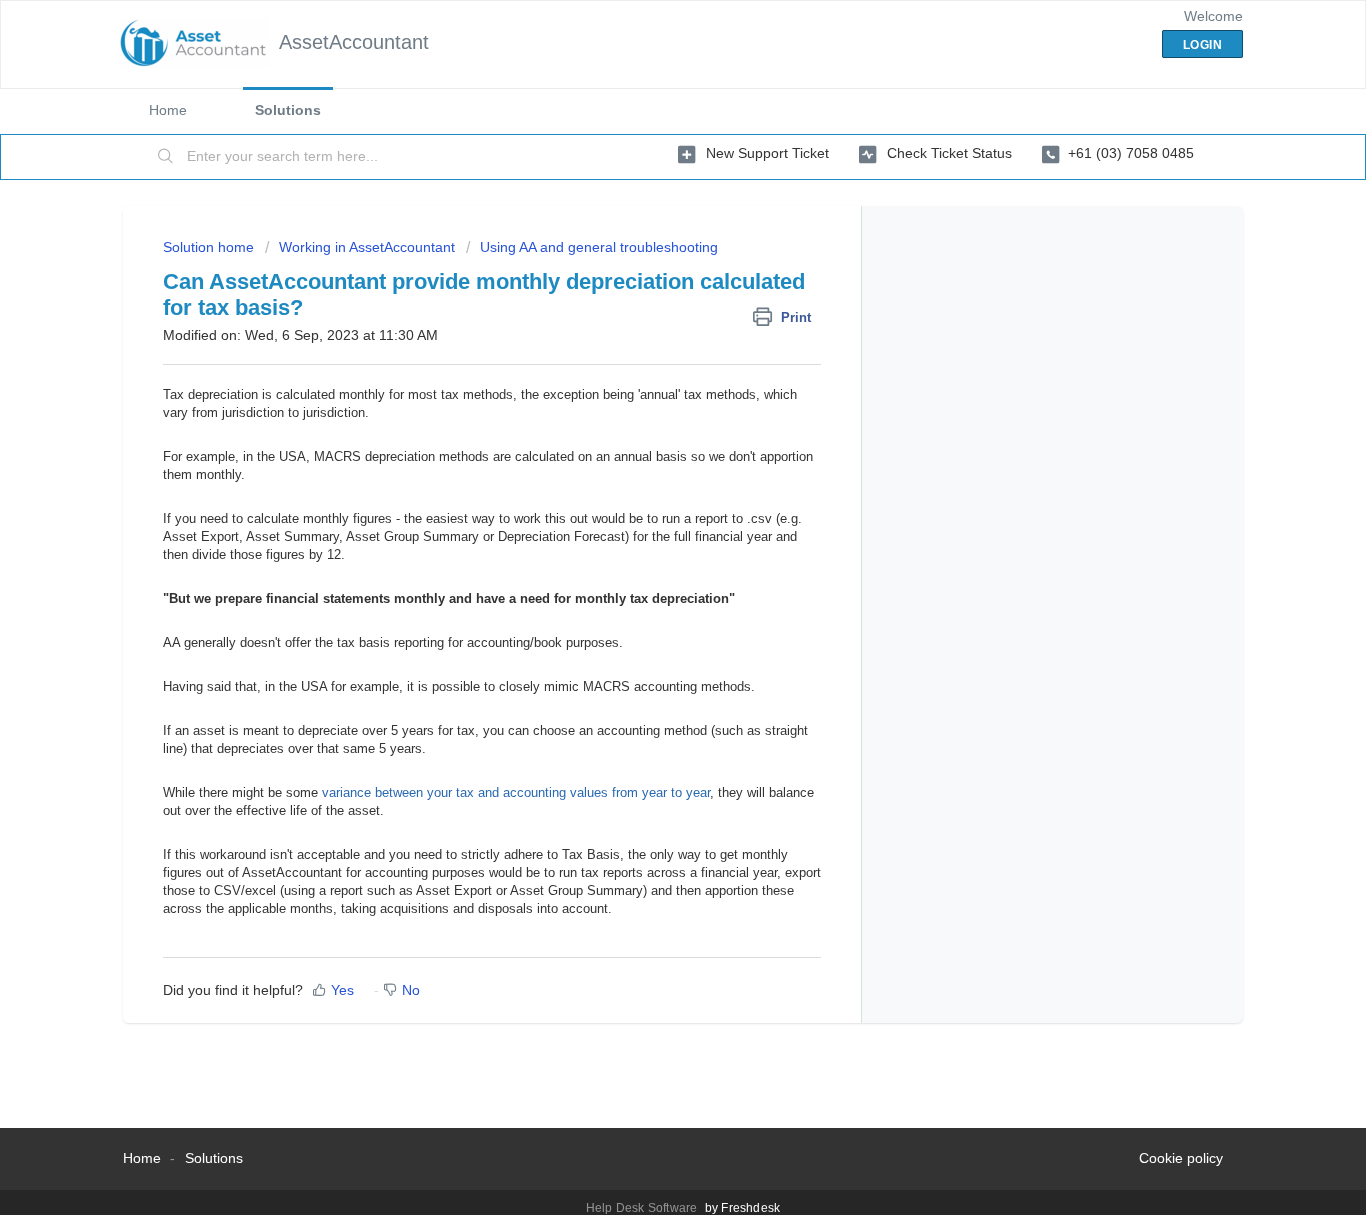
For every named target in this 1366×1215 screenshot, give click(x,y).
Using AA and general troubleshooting (599, 247)
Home (168, 110)
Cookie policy (1181, 1158)
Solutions (288, 110)
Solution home (210, 247)
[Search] (166, 157)
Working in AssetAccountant (367, 247)
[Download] (646, 347)
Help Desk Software (643, 1208)
